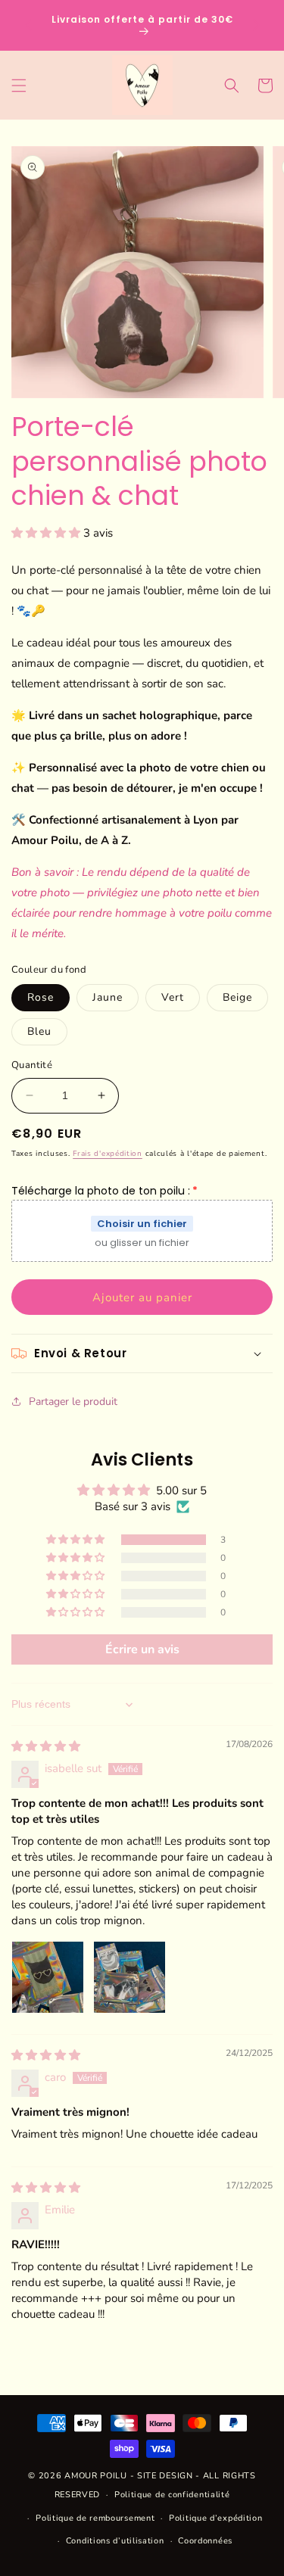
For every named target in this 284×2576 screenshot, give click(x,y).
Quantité (32, 1065)
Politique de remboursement (95, 2518)
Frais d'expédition (108, 1154)
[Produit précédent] (28, 25)
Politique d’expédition (215, 2518)
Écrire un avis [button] (142, 1649)
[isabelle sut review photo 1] (48, 1977)
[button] (19, 86)
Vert (173, 997)
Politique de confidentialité (172, 2495)
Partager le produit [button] (73, 1402)
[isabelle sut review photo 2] (130, 1977)
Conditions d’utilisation (115, 2541)
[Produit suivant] (256, 25)
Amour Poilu (96, 2476)
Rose (41, 997)
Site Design (165, 2476)
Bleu (39, 1031)
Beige (237, 997)
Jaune (108, 997)
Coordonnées (205, 2541)
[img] (46, 1746)
